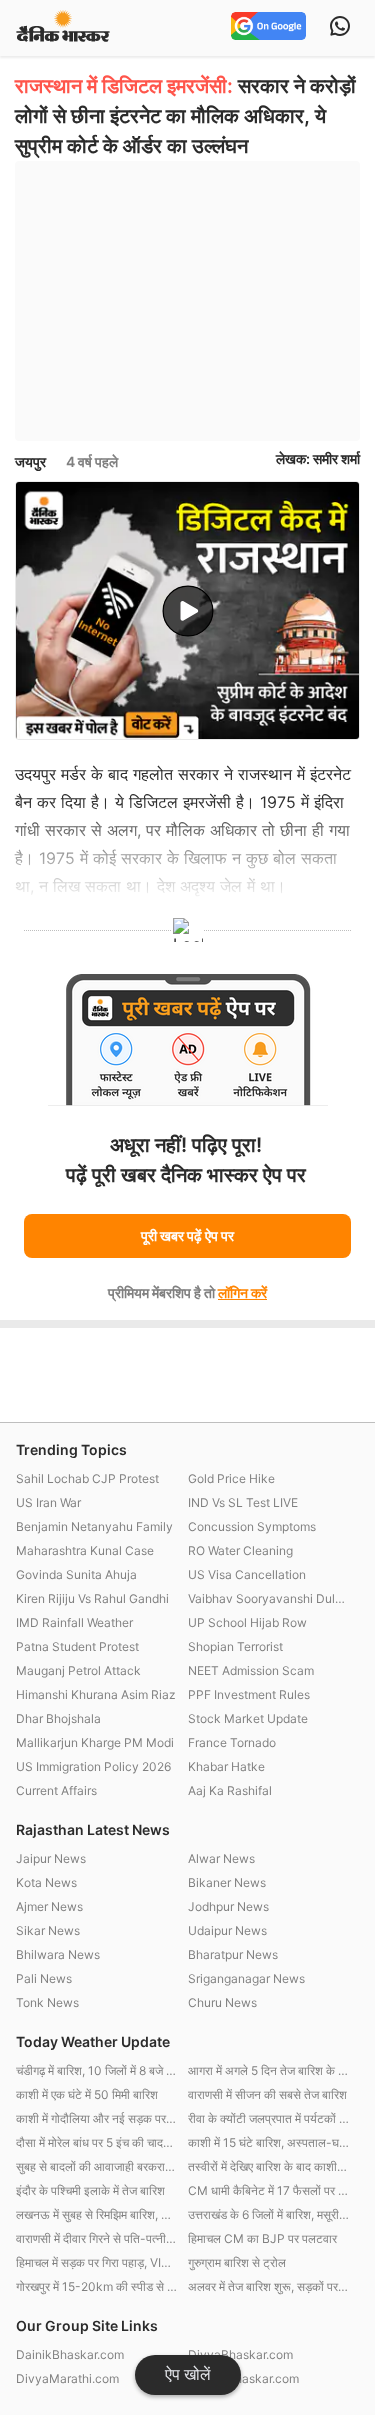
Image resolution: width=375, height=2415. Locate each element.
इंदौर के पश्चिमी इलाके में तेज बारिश (90, 2190)
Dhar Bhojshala (58, 1718)
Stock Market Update (248, 1718)
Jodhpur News (228, 1906)
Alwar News (221, 1858)
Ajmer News (49, 1906)
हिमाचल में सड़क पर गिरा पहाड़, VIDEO (97, 2262)
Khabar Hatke (226, 1766)
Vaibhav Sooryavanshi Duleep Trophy (269, 1598)
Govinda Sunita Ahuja (76, 1574)
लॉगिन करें (242, 1292)
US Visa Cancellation (247, 1574)
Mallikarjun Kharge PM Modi (95, 1742)
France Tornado (232, 1742)
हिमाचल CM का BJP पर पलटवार (262, 2238)
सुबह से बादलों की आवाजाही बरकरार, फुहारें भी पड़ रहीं (97, 2166)
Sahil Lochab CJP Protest (87, 1478)
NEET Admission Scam (251, 1670)
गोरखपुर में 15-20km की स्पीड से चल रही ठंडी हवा (97, 2286)
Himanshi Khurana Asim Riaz (96, 1694)
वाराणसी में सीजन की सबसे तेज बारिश (267, 2094)
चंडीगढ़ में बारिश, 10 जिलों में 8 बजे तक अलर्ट (97, 2070)
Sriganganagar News (246, 1978)
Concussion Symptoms (252, 1526)
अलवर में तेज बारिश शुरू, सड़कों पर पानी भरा (269, 2286)
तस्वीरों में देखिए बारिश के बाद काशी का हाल (269, 2166)
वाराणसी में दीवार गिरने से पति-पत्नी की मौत (97, 2238)
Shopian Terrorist (235, 1646)
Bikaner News (227, 1882)
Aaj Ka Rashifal (230, 1790)
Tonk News (47, 2002)
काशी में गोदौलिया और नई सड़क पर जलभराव (97, 2118)
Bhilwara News (58, 1954)
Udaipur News (227, 1930)
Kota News (46, 1882)
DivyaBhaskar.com (240, 2354)
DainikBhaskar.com (70, 2354)
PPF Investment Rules (249, 1694)
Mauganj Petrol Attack (78, 1670)
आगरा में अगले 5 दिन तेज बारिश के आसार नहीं (269, 2070)
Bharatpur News (233, 1954)
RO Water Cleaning (240, 1550)
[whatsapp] (340, 28)
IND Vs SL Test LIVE (243, 1502)
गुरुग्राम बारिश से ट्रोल (237, 2262)
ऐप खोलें (188, 2374)
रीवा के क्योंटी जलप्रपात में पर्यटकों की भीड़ (269, 2118)
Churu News (222, 2002)
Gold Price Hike (231, 1478)
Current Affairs (56, 1790)
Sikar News (48, 1930)
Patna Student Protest (77, 1646)
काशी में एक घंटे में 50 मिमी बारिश (87, 2094)
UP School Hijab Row (247, 1622)
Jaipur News (51, 1858)
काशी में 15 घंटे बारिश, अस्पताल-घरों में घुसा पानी (269, 2142)
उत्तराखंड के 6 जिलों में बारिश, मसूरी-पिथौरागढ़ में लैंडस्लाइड (269, 2214)
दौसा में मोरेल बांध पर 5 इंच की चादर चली (97, 2142)
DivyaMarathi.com (67, 2378)
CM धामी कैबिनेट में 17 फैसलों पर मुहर (269, 2190)
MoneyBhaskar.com (243, 2378)
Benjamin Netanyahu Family (94, 1526)
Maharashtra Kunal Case (85, 1550)
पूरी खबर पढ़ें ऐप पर (187, 1235)
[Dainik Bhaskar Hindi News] (63, 27)
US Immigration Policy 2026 (93, 1766)
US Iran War (48, 1502)
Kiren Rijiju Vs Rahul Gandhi (92, 1598)
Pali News (44, 1978)
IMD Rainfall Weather (74, 1622)
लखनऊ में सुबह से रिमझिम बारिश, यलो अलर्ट (97, 2214)
